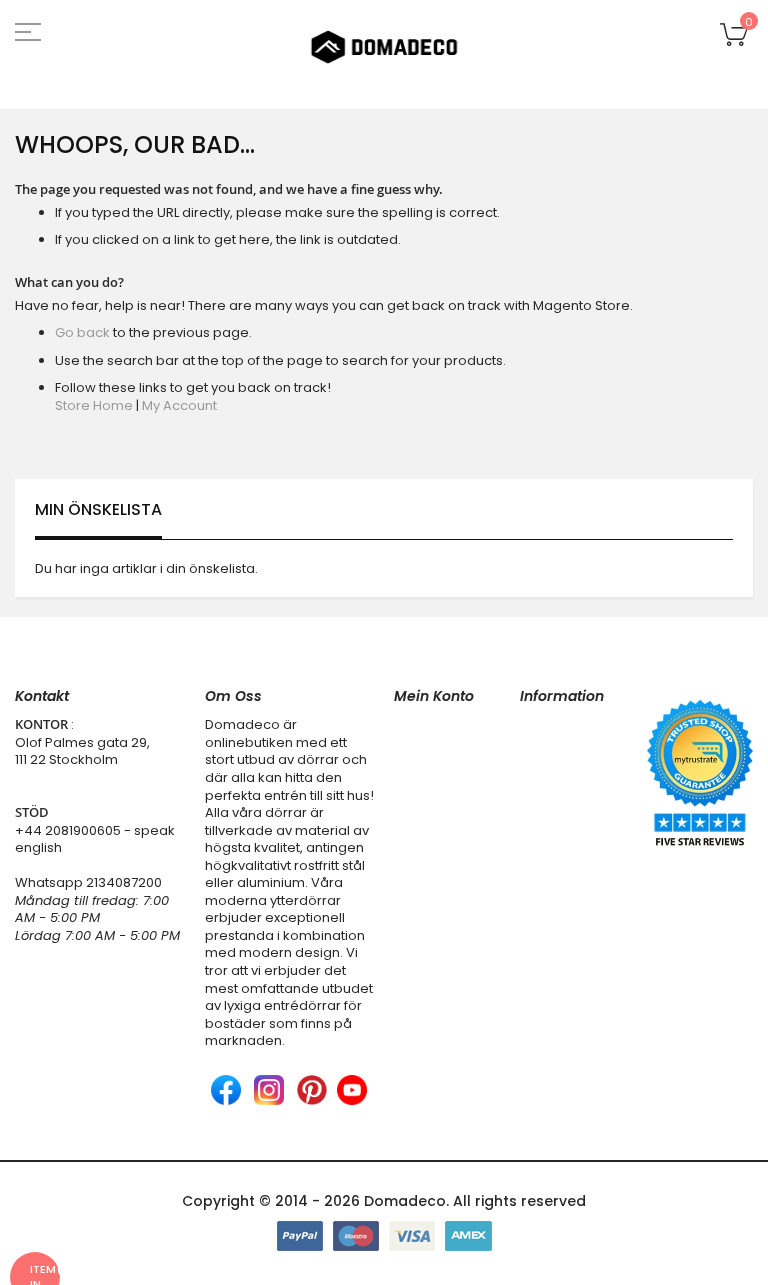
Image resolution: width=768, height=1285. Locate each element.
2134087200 (124, 882)
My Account (179, 405)
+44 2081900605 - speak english (95, 839)
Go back (82, 332)
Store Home (94, 405)
